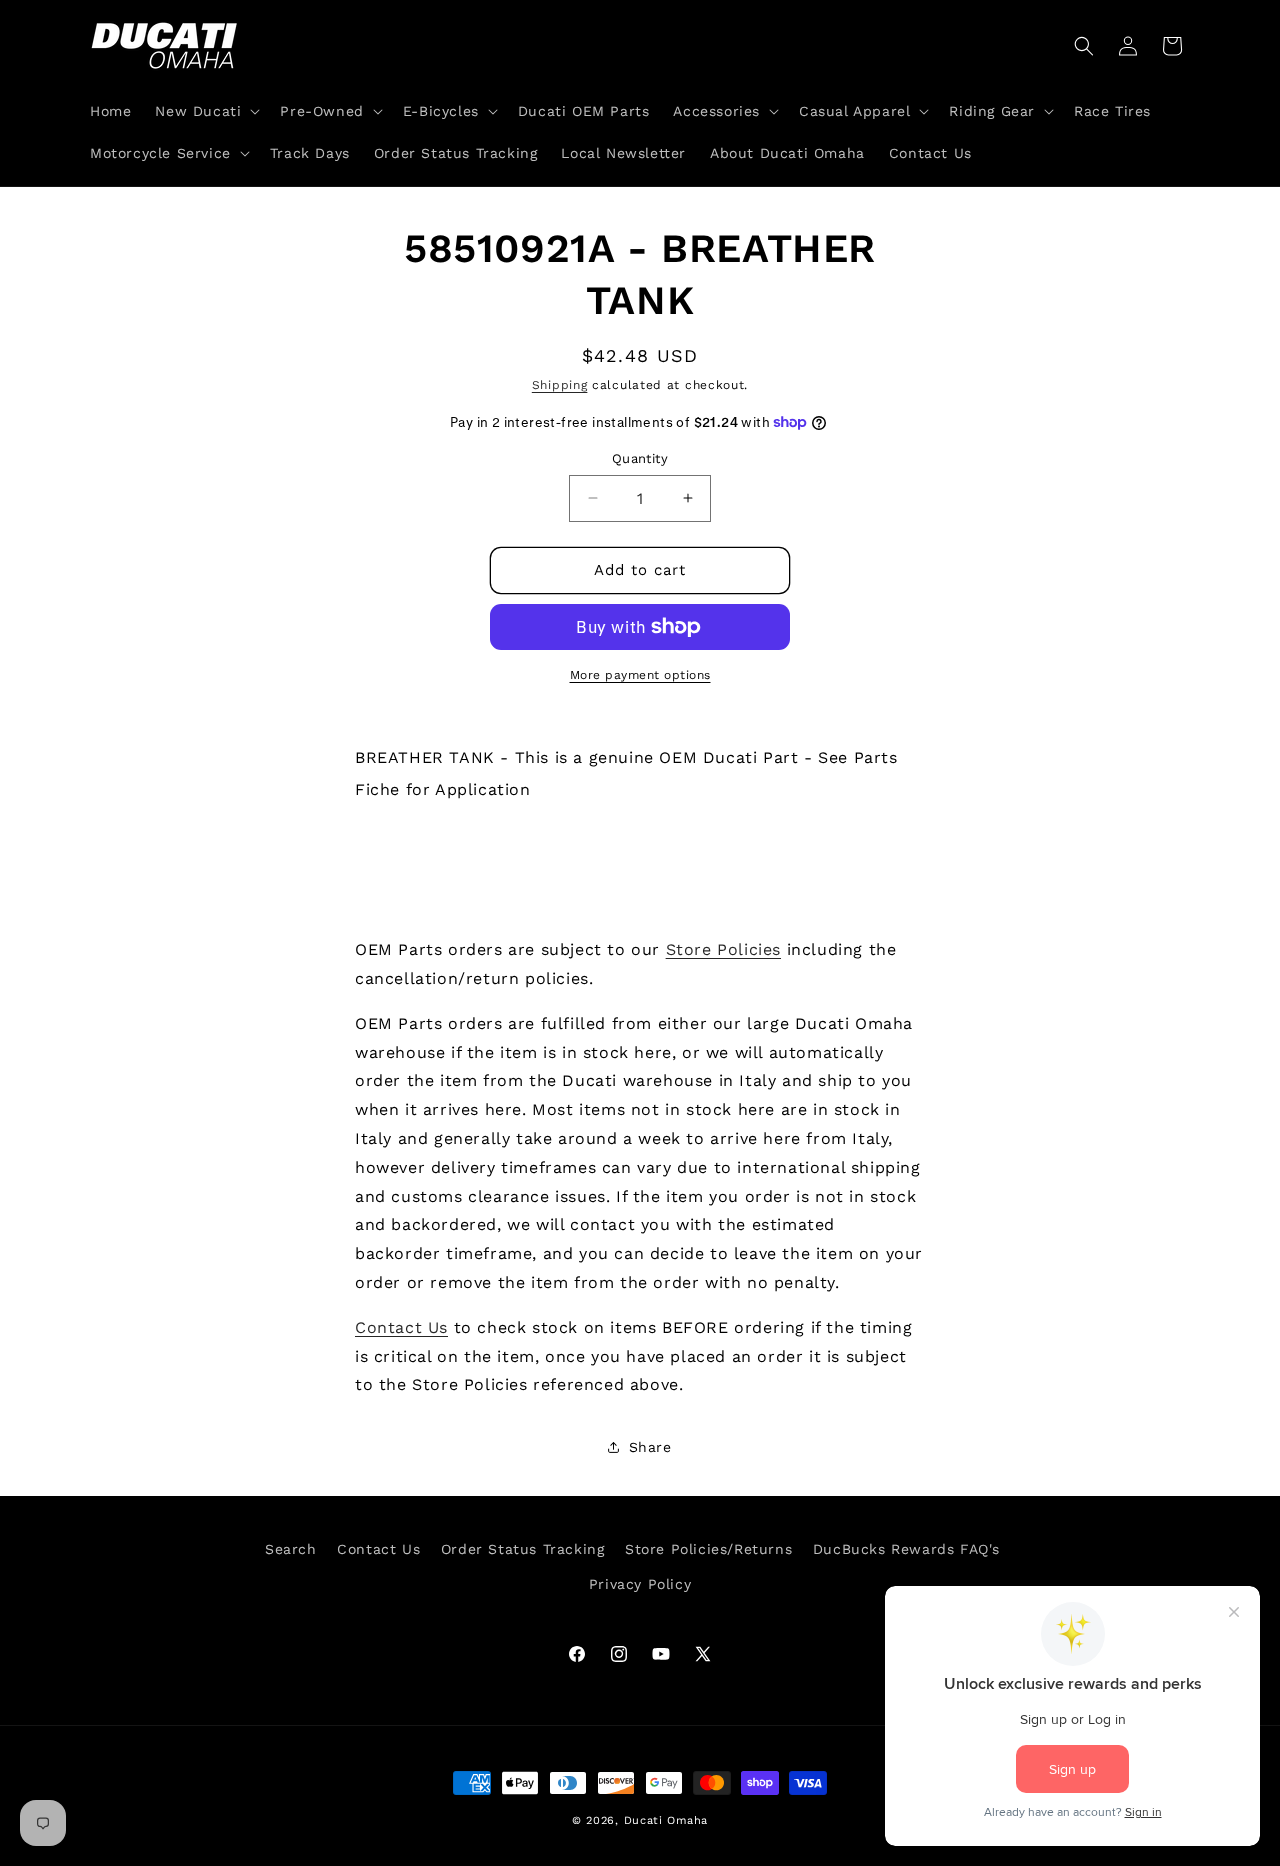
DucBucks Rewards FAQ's (906, 1549)
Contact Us (401, 1327)
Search (291, 1549)
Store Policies (723, 949)
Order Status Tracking (523, 1549)
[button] (205, 111)
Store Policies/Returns (708, 1549)
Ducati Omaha (666, 1820)
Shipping (560, 385)
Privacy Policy (640, 1584)
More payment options (640, 675)
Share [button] (650, 1447)
